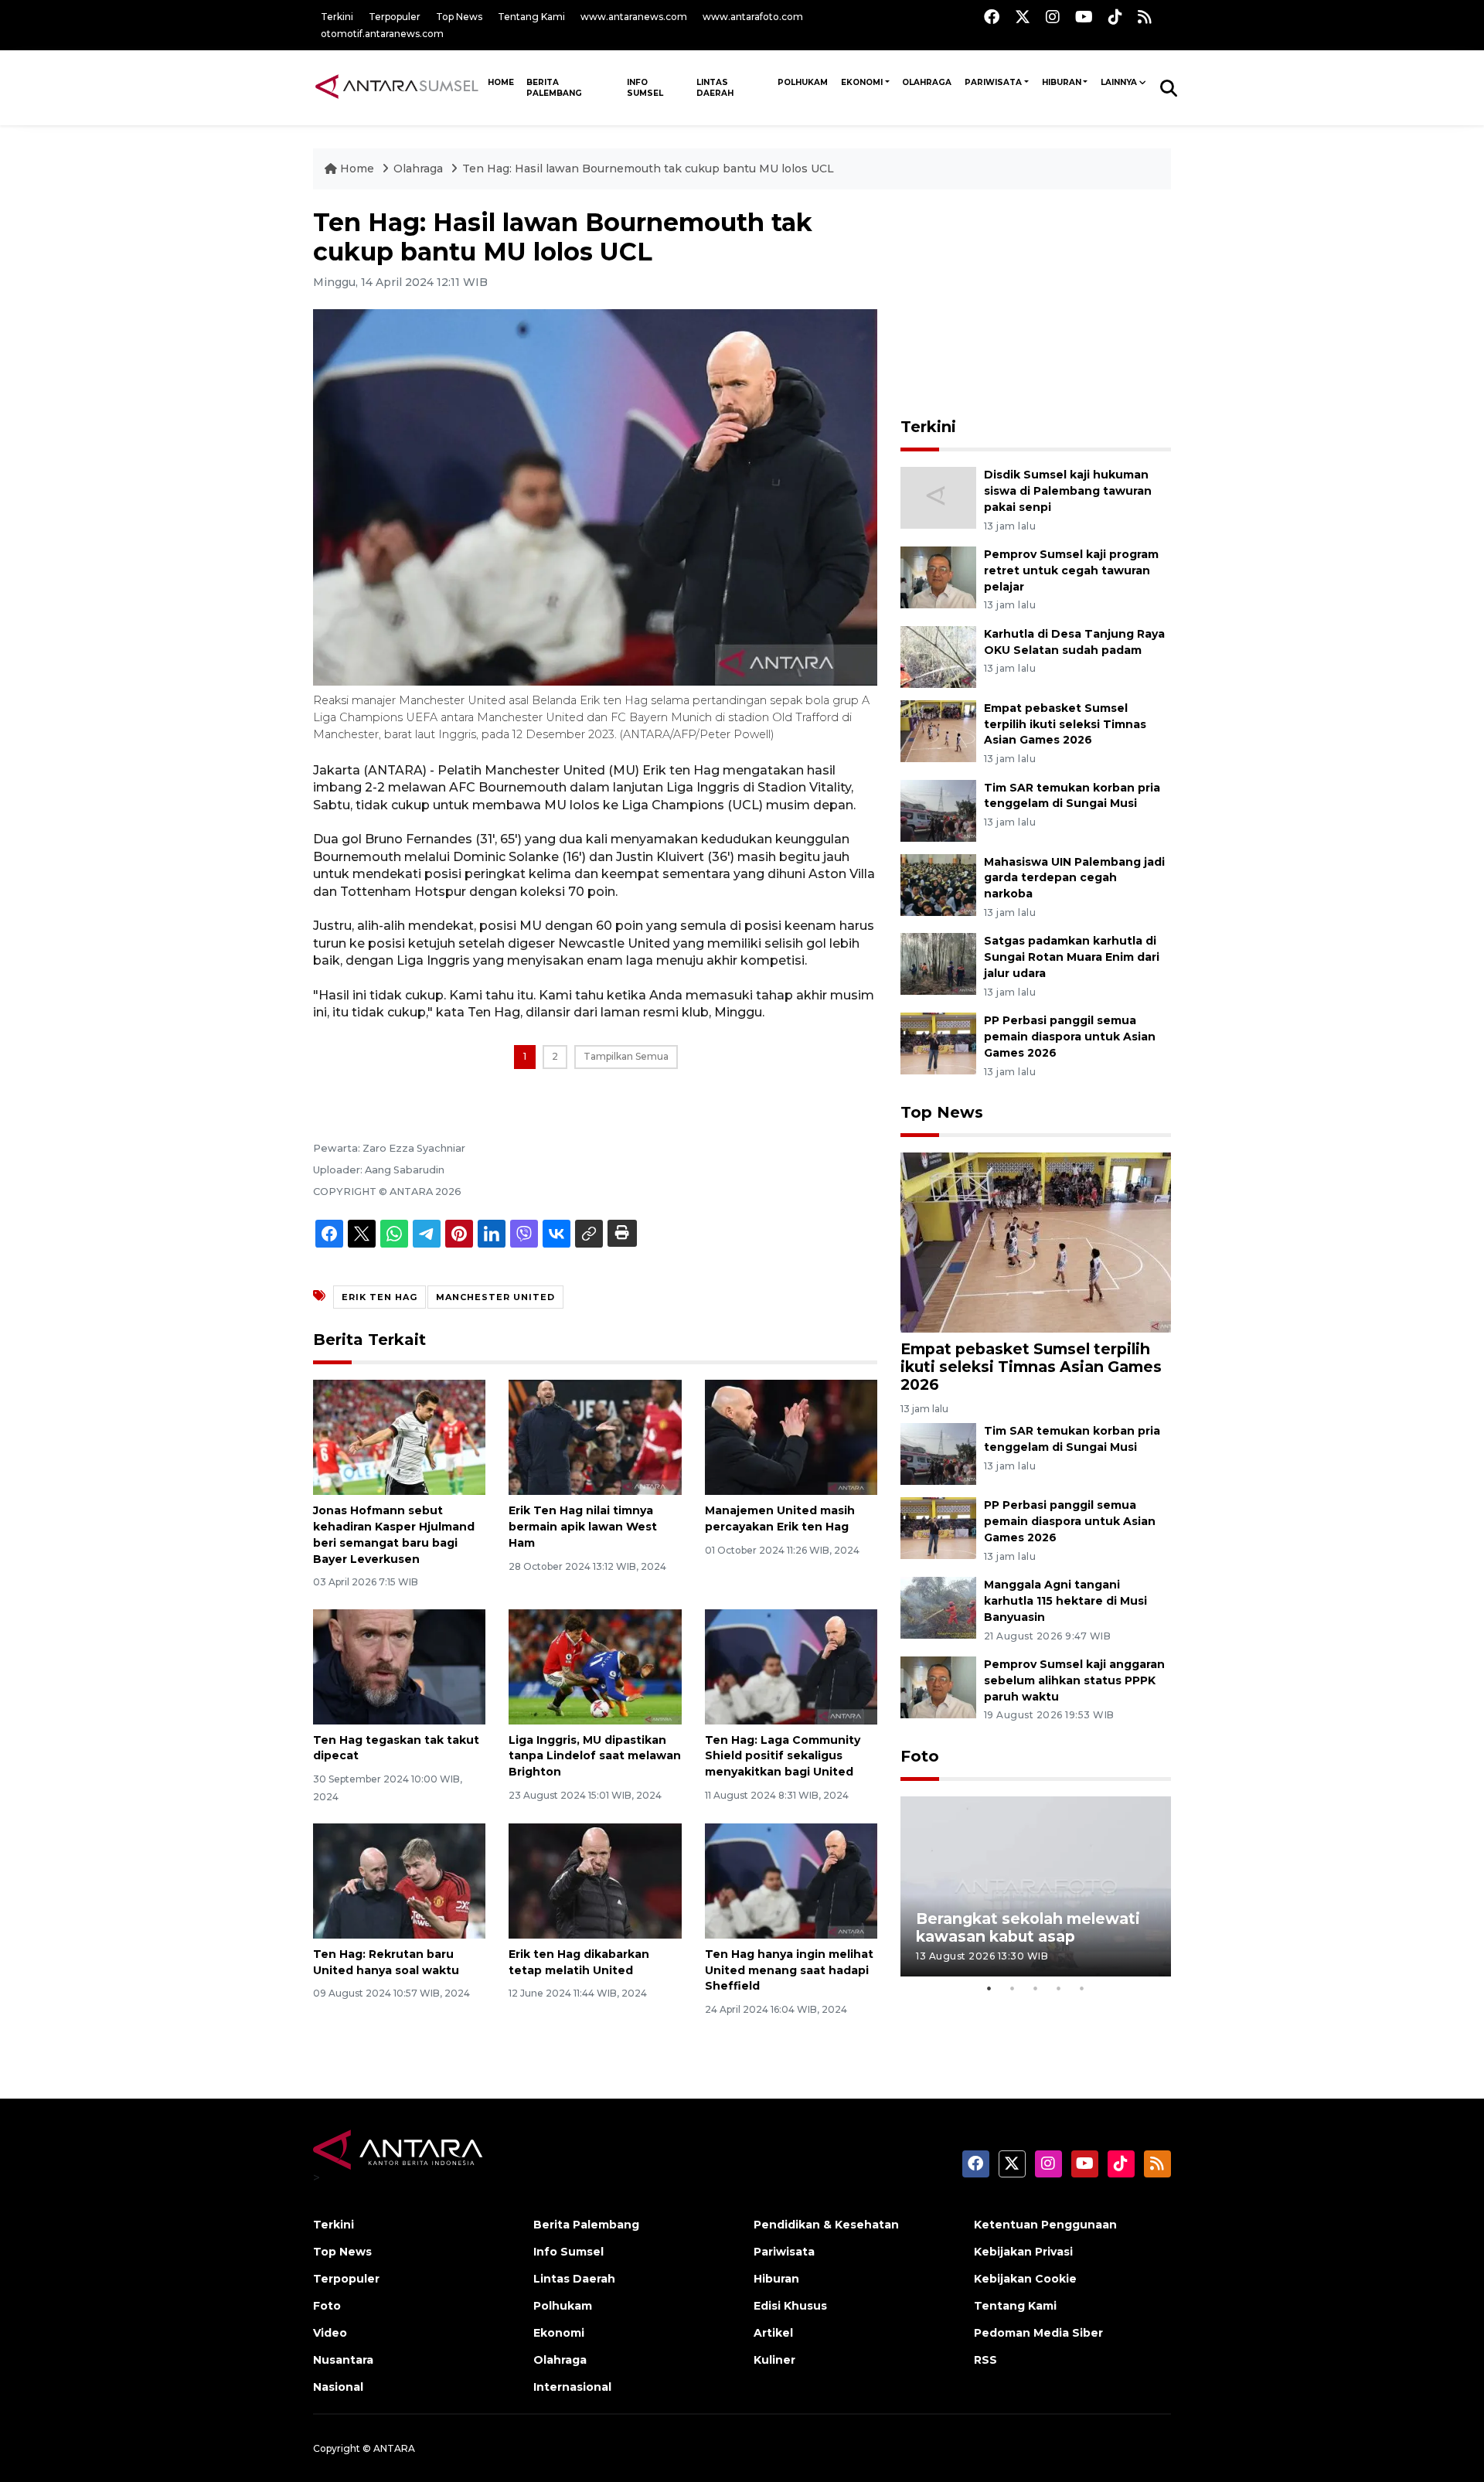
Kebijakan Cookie (1025, 2279)
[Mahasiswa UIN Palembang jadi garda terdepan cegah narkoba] (938, 884)
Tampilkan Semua (626, 1056)
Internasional (572, 2387)
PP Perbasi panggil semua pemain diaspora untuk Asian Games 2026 (1070, 1037)
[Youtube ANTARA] (1084, 17)
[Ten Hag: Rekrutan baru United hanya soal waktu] (399, 1880)
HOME (501, 82)
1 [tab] (989, 1988)
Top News (459, 17)
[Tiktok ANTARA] (1115, 17)
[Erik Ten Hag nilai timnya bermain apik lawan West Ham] (595, 1437)
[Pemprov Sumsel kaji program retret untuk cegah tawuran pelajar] (938, 576)
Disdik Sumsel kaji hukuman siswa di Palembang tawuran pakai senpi (1068, 491)
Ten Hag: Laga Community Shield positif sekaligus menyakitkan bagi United (783, 1756)
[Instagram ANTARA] (1053, 17)
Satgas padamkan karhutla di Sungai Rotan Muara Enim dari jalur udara (1072, 957)
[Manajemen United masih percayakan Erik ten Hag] (791, 1437)
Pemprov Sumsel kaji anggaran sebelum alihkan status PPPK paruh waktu (1074, 1680)
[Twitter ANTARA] (1023, 17)
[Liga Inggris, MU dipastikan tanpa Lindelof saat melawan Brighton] (595, 1665)
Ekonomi (862, 82)
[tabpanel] (1036, 1886)
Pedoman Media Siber (1038, 2333)
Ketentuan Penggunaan (1045, 2225)
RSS (985, 2360)
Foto (920, 1756)
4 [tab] (1059, 1988)
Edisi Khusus (790, 2306)
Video (330, 2333)
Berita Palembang (554, 88)
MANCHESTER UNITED (495, 1297)
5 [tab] (1082, 1988)
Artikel (773, 2333)
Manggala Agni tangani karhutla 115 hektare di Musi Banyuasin (1065, 1601)
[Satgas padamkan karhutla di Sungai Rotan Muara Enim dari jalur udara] (938, 964)
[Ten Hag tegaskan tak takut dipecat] (399, 1665)
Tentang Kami (531, 17)
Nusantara (343, 2360)
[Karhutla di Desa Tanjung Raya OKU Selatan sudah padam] (938, 656)
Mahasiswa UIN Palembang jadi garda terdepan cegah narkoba (1074, 878)
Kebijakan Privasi (1023, 2252)
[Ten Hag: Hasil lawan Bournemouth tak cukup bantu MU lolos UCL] (1036, 1242)
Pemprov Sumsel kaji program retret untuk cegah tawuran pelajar (1071, 570)
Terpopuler (395, 17)
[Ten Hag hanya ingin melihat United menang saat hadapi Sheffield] (791, 1880)
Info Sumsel (645, 88)
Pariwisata (993, 82)
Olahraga (927, 82)
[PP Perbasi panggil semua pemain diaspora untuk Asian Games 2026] (938, 1042)
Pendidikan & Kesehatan (826, 2225)
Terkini (337, 17)
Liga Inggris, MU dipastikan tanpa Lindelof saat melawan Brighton (595, 1756)
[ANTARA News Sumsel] (397, 87)
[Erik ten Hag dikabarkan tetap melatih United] (595, 1880)
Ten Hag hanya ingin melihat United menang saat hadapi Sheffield (789, 1970)
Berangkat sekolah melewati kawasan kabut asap (1028, 1927)
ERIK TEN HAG (380, 1297)
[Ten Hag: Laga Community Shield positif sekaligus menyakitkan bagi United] (791, 1665)
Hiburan (1062, 82)
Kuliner (774, 2360)
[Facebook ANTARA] (992, 17)
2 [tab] (1013, 1988)
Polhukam (803, 82)
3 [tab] (1036, 1988)
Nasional (338, 2387)
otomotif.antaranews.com (382, 34)
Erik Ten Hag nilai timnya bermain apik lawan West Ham (583, 1527)
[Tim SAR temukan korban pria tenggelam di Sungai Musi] (938, 810)
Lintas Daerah (715, 88)
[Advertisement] (1036, 305)
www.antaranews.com (634, 17)
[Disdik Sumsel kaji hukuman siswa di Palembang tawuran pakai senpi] (938, 497)
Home (357, 169)
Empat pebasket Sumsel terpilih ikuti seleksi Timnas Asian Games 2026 (1065, 724)
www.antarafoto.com (753, 17)
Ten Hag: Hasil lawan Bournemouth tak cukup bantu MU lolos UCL (648, 169)
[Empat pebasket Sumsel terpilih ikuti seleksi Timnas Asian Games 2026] (938, 730)
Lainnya (1119, 82)
